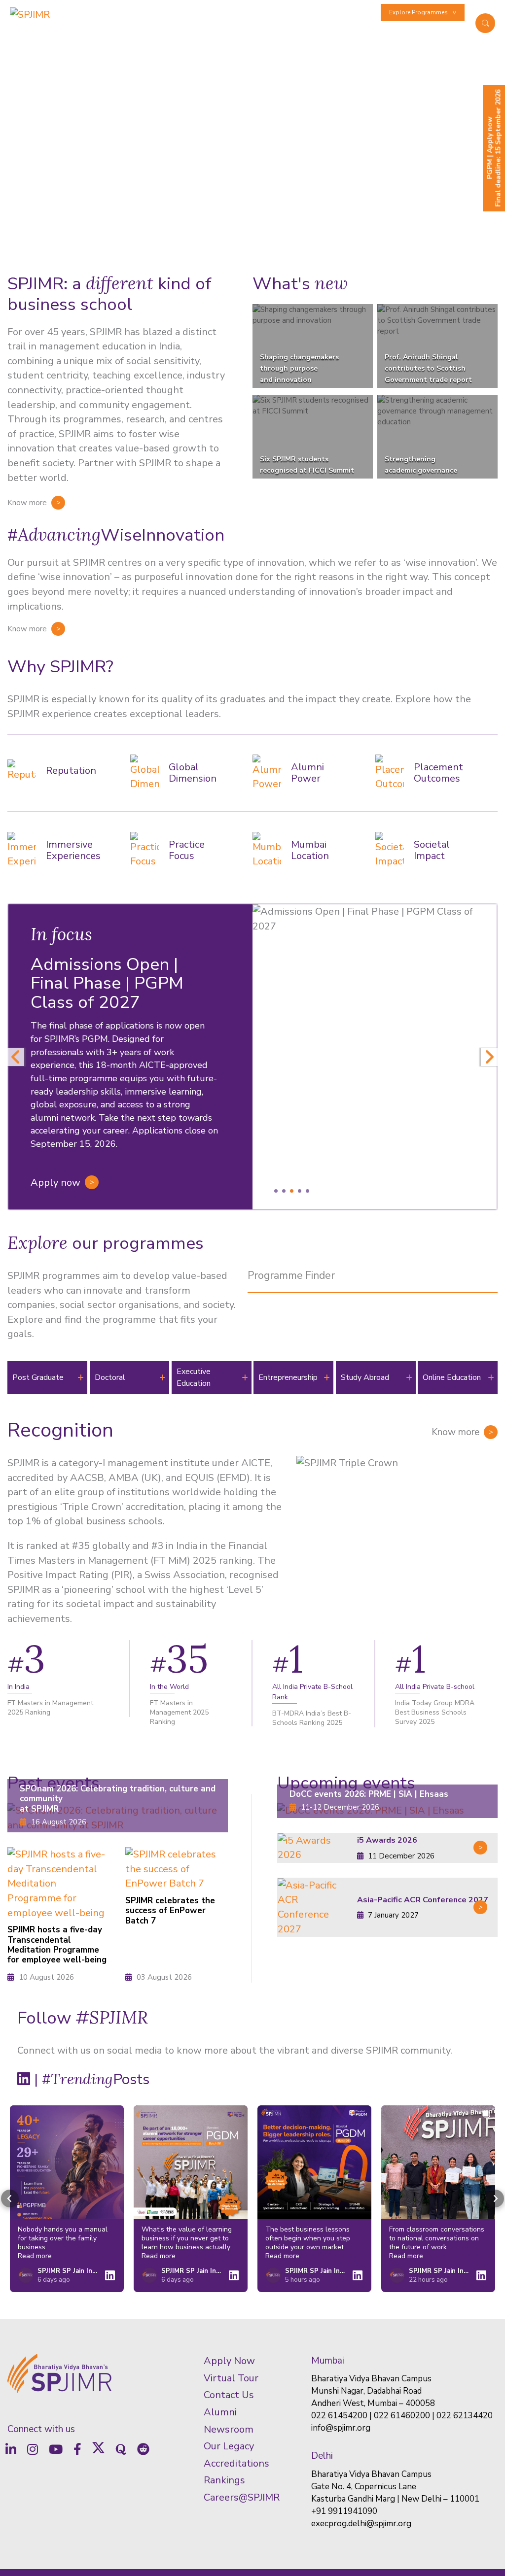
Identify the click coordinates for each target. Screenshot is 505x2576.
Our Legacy (229, 2446)
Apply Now (229, 2361)
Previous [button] (16, 1057)
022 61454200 (339, 2416)
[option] (252, 1057)
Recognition (60, 1430)
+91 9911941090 (344, 2511)
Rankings (224, 2480)
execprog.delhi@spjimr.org (361, 2524)
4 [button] (300, 1191)
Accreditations (236, 2463)
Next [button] (489, 1057)
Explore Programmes (418, 12)
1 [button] (276, 1191)
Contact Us (229, 2395)
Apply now (55, 1183)
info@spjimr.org (341, 2428)
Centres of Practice (306, 33)
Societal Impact (440, 33)
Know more (27, 503)
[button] (10, 2199)
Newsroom (361, 12)
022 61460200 (402, 2416)
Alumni (332, 12)
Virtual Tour (231, 2378)
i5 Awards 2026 (387, 1840)
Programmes (174, 33)
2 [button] (284, 1191)
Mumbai (328, 2361)
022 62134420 (465, 2416)
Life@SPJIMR (198, 12)
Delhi (322, 2456)
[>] (313, 1848)
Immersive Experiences (251, 12)
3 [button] (292, 1191)
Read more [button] (35, 2256)
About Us (132, 33)
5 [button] (307, 1191)
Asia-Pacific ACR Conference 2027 (423, 1900)
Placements (302, 12)
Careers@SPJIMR (242, 2497)
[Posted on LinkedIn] (110, 2275)
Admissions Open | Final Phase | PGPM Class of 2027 (107, 984)
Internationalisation (150, 12)
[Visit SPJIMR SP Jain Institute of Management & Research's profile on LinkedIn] (28, 2275)
